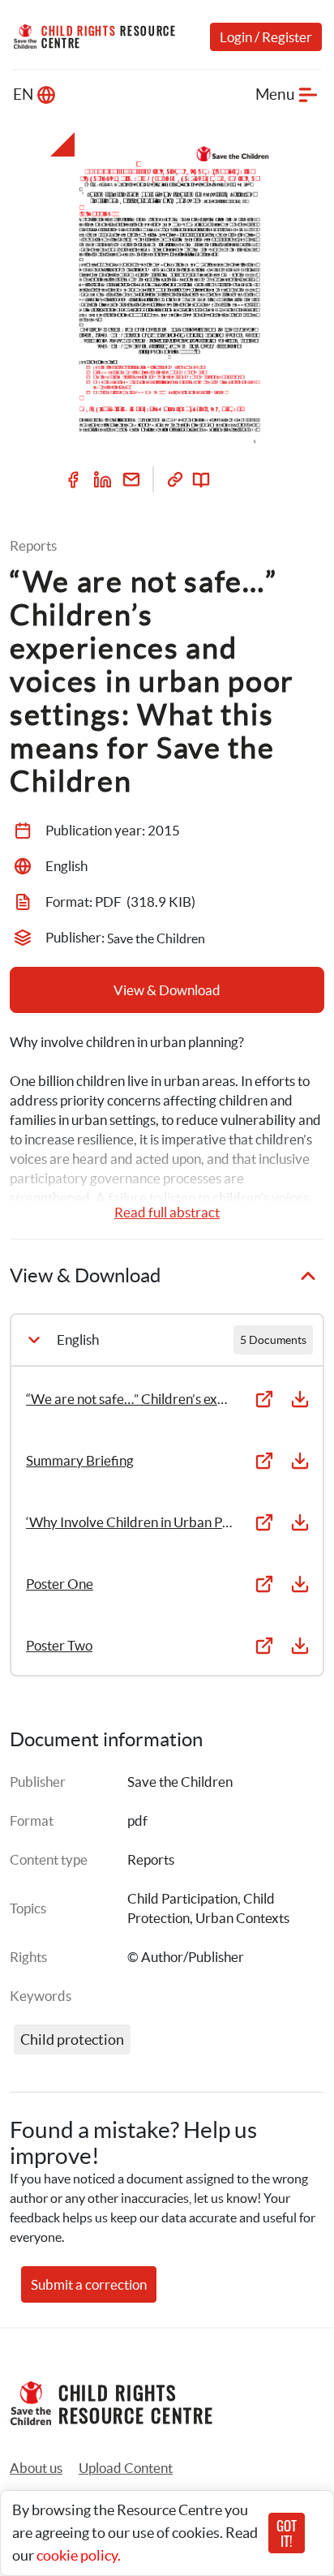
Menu (275, 94)
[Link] (175, 479)
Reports (151, 1859)
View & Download (167, 990)
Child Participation (182, 1898)
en (23, 94)
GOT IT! (287, 2533)
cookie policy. (79, 2555)
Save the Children (180, 1782)
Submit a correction (89, 2284)
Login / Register (266, 37)
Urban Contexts (242, 1918)
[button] (126, 2468)
